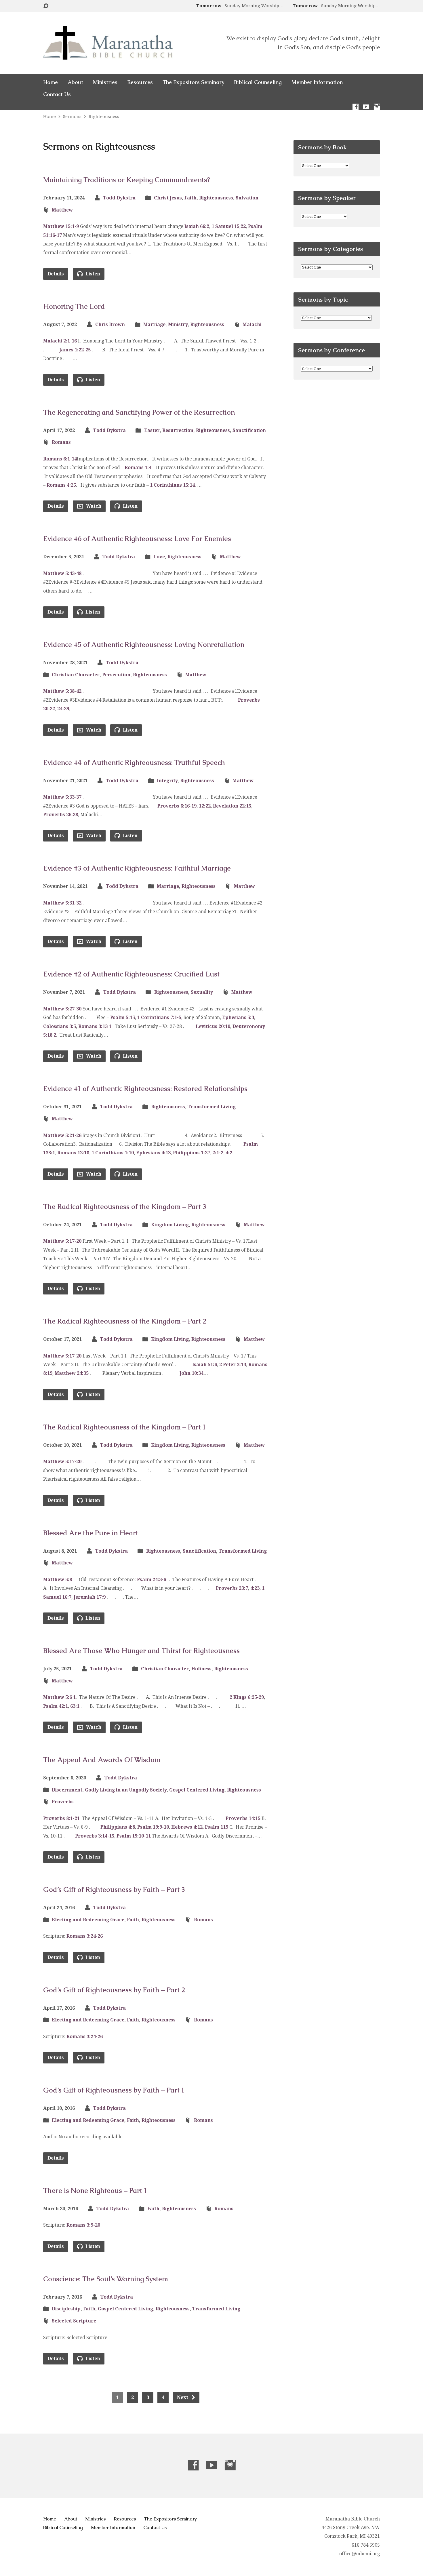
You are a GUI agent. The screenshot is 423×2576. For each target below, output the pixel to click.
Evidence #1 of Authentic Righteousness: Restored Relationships (145, 1089)
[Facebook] (356, 107)
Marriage (154, 324)
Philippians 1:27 (192, 1153)
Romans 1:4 (138, 468)
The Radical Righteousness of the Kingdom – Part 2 (125, 1321)
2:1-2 (218, 1153)
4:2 (229, 1153)
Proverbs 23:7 (232, 1588)
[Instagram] (377, 107)
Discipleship (66, 2309)
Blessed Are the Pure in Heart (91, 1533)
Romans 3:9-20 (83, 2225)
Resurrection (178, 430)
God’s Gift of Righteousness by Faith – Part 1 (114, 2090)
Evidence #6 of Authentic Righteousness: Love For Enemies (137, 539)
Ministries (105, 82)
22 (243, 226)
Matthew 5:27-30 (62, 1009)
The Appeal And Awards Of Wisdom (102, 1760)
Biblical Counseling (258, 82)
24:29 (63, 709)
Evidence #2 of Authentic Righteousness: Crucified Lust (131, 974)
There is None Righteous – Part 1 (95, 2191)
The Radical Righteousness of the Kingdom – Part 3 (125, 1207)
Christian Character (76, 675)
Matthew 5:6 (58, 1697)
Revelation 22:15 (232, 806)
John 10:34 (192, 1373)
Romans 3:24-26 (85, 1936)
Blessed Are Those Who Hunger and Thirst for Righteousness (141, 1651)
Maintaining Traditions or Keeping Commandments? (127, 180)
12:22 (205, 806)
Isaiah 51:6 (205, 1365)
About (75, 82)
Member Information (317, 82)
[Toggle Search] (46, 6)
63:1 (75, 1706)
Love (159, 557)
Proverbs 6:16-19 (177, 806)
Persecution (116, 675)
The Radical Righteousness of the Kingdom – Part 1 (124, 1427)
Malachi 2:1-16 (60, 341)
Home (51, 82)
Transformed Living (212, 1107)
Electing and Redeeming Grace (88, 1920)
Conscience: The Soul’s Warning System (106, 2279)
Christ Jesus (168, 198)
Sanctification (249, 430)
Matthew (62, 210)
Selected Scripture (74, 2321)
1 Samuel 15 (225, 226)
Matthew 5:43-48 (62, 573)
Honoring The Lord (74, 306)
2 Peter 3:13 (233, 1365)
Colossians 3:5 (60, 1026)
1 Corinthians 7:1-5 (159, 1017)
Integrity (167, 781)
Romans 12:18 (73, 1153)
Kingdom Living (170, 1225)
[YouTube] (366, 107)
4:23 (255, 1588)
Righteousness (104, 117)
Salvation (247, 198)
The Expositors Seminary (193, 82)
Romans (61, 442)
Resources (140, 82)
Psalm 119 (217, 1827)
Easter (152, 430)
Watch (93, 506)
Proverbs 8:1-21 (61, 1818)
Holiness (201, 1669)
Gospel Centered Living (197, 1790)
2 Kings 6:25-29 (247, 1697)
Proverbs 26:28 (61, 815)
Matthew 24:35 (72, 1373)
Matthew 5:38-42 (62, 691)
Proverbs (63, 1802)
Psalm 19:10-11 (134, 1836)
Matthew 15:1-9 (61, 226)
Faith (190, 198)
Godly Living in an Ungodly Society (126, 1790)
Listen (92, 274)
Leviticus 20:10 (213, 1026)
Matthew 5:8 (58, 1580)
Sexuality (202, 992)
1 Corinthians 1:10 (113, 1153)
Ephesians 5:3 (238, 1017)
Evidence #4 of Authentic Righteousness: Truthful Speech (134, 762)
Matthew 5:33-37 (62, 797)
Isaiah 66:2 (197, 226)
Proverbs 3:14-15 (95, 1836)
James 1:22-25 (75, 350)
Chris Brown (110, 324)
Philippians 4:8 (118, 1827)
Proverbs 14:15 (243, 1818)
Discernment (67, 1790)
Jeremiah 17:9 (90, 1597)
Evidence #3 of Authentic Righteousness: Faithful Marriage (137, 868)
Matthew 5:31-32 (62, 903)
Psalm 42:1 (56, 1706)
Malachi (252, 324)
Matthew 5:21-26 (62, 1135)
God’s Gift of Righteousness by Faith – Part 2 (114, 1990)
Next (183, 2397)
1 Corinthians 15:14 (172, 485)
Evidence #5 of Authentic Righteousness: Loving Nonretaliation (144, 645)
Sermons (72, 117)
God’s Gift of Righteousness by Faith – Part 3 (114, 1889)
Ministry (178, 324)
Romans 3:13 (93, 1026)
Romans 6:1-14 (60, 459)
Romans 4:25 (61, 485)
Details (56, 274)
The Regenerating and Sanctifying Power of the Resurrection (139, 412)
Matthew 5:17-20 (62, 1241)
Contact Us (57, 94)
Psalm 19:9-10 (153, 1827)
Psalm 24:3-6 (152, 1580)
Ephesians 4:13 (153, 1153)
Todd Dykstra (119, 198)
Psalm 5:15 (123, 1017)
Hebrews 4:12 (187, 1827)
